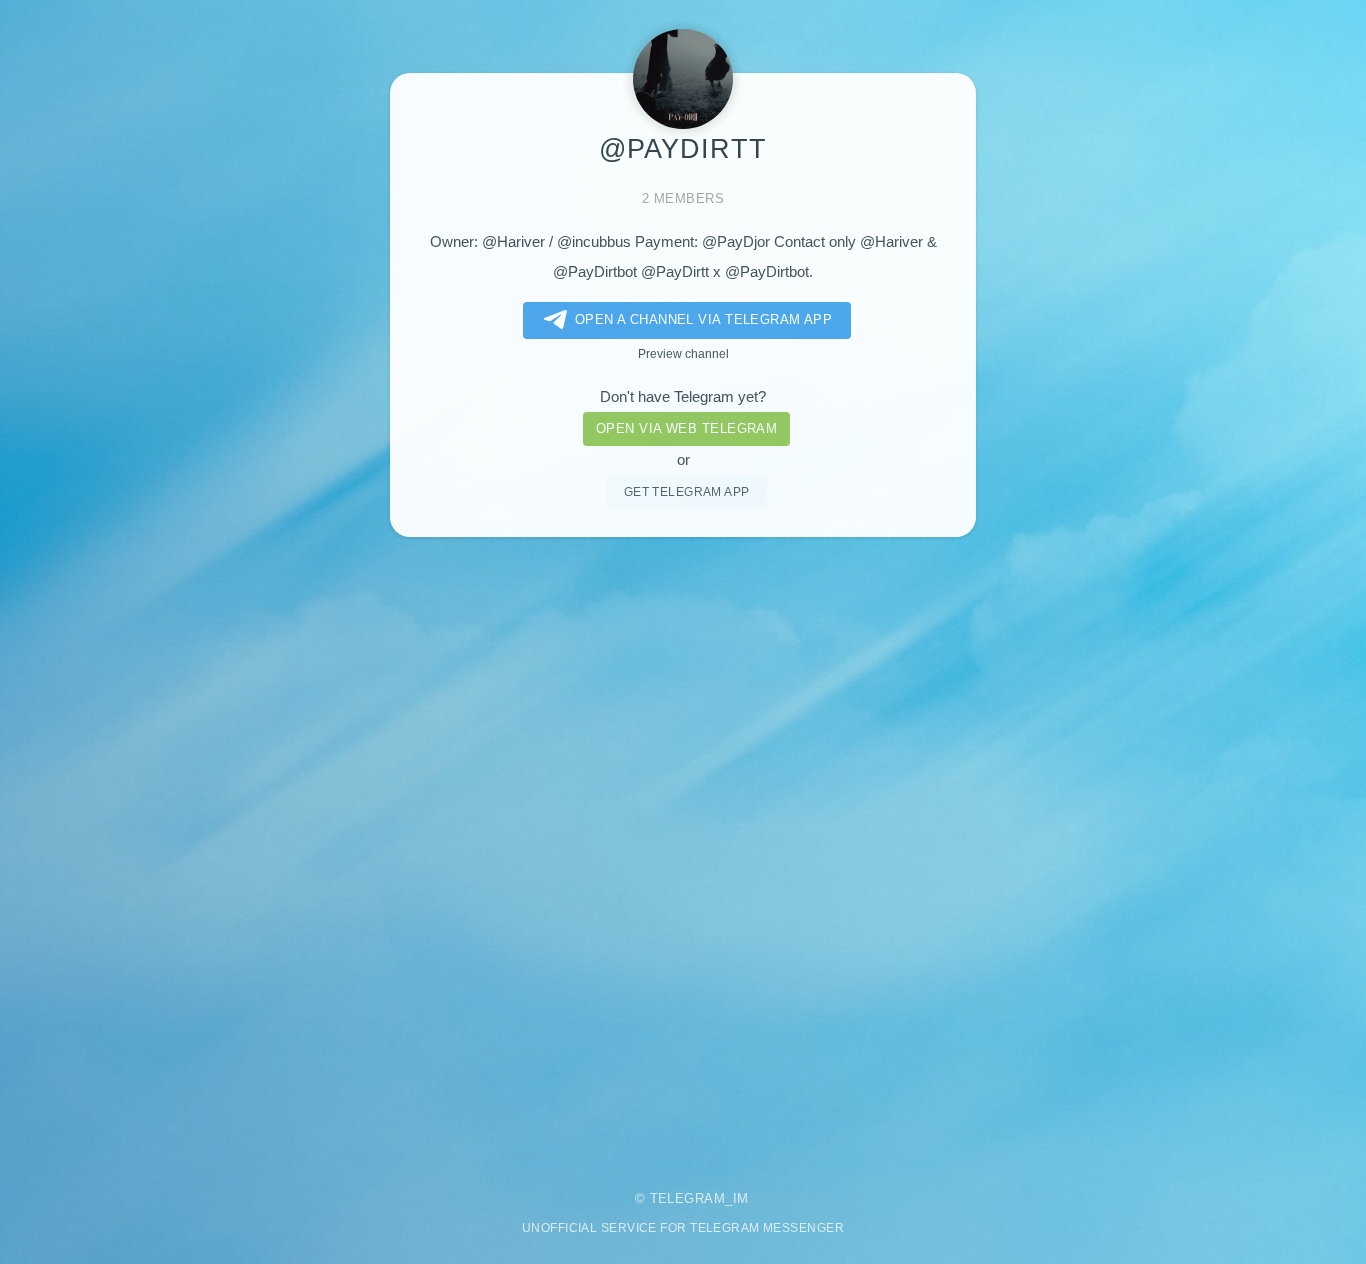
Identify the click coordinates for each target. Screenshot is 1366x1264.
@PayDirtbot (595, 272)
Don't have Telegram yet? (683, 397)
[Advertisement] (683, 850)
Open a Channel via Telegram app (704, 319)
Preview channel (683, 353)
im (741, 1198)
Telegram (688, 1198)
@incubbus (594, 242)
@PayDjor (736, 242)
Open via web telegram (686, 428)
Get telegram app (687, 491)
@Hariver (513, 242)
